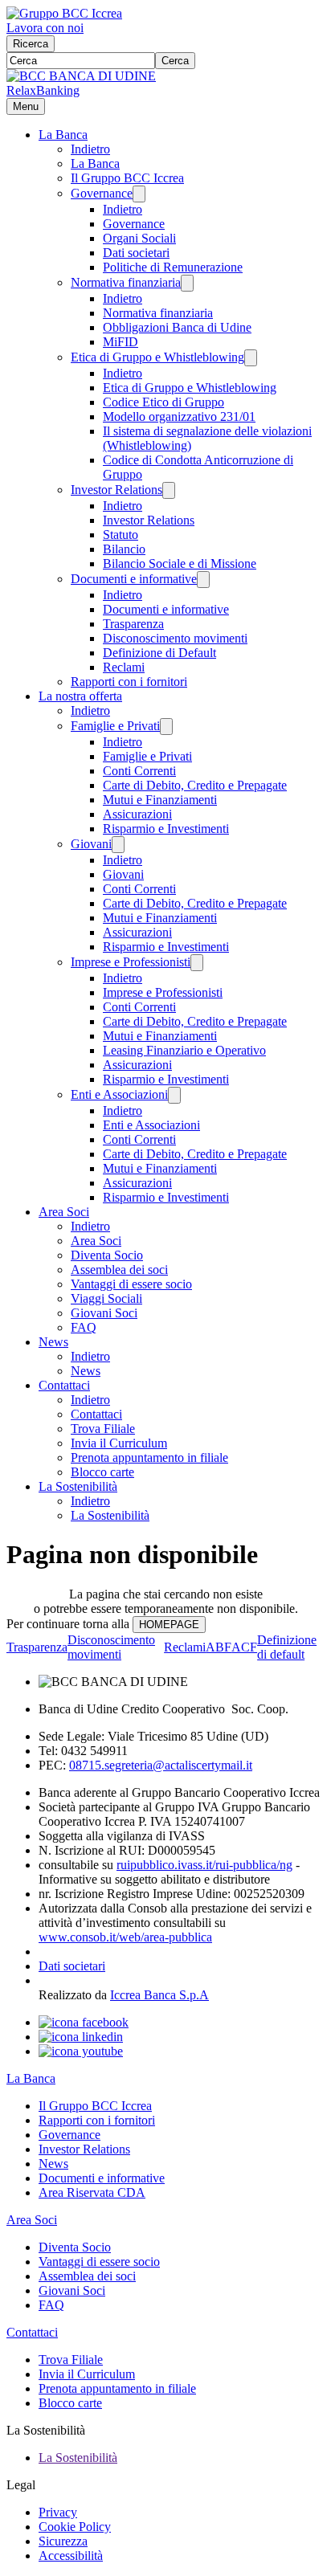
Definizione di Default (159, 653)
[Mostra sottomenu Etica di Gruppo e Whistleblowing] (251, 358)
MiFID (121, 342)
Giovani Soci (104, 1313)
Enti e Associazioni (119, 1094)
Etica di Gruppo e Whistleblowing (157, 357)
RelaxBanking (43, 90)
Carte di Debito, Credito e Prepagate (195, 785)
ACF (244, 1647)
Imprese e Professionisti (131, 962)
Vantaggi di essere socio (131, 1284)
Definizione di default (287, 1647)
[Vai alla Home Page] (81, 76)
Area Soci (64, 1212)
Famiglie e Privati (115, 726)
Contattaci (64, 1385)
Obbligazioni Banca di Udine (177, 327)
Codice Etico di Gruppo (163, 402)
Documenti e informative (134, 579)
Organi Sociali (139, 238)
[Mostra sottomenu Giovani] (118, 845)
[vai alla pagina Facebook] (84, 2022)
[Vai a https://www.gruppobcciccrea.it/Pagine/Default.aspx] (64, 13)
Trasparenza (133, 624)
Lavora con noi (45, 28)
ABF (219, 1647)
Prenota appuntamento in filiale (149, 1457)
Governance (102, 193)
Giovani (91, 844)
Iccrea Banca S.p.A (159, 1995)
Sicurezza (63, 2541)
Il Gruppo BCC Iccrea (127, 178)
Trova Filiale (103, 1429)
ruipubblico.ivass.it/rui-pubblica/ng (204, 1865)
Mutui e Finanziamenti (160, 800)
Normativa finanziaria (126, 282)
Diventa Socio (107, 1255)
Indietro (90, 149)
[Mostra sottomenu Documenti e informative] (203, 580)
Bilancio (124, 549)
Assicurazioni (137, 814)
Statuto (121, 535)
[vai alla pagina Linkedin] (81, 2037)
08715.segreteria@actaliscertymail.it (161, 1765)
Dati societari (136, 253)
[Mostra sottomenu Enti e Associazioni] (174, 1095)
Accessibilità (71, 2556)
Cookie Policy (75, 2527)
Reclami (124, 667)
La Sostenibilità (78, 1486)
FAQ (84, 1327)
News (53, 1342)
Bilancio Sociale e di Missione (180, 563)
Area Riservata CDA (92, 2192)
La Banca (63, 135)
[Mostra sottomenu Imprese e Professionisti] (197, 963)
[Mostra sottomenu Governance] (139, 194)
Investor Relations (116, 490)
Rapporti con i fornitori (129, 682)
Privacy (58, 2512)
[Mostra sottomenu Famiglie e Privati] (166, 727)
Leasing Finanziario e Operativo (184, 1050)
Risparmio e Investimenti (166, 829)
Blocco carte (102, 1472)
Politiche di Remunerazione (173, 267)
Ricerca (31, 44)
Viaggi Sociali (106, 1298)
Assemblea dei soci (119, 1270)
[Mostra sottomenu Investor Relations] (169, 490)
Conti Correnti (139, 771)
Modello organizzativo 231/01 (179, 416)
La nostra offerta (80, 696)
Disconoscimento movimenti (175, 638)
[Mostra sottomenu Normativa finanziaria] (187, 283)
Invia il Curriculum (119, 1443)
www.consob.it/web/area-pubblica (125, 1937)
